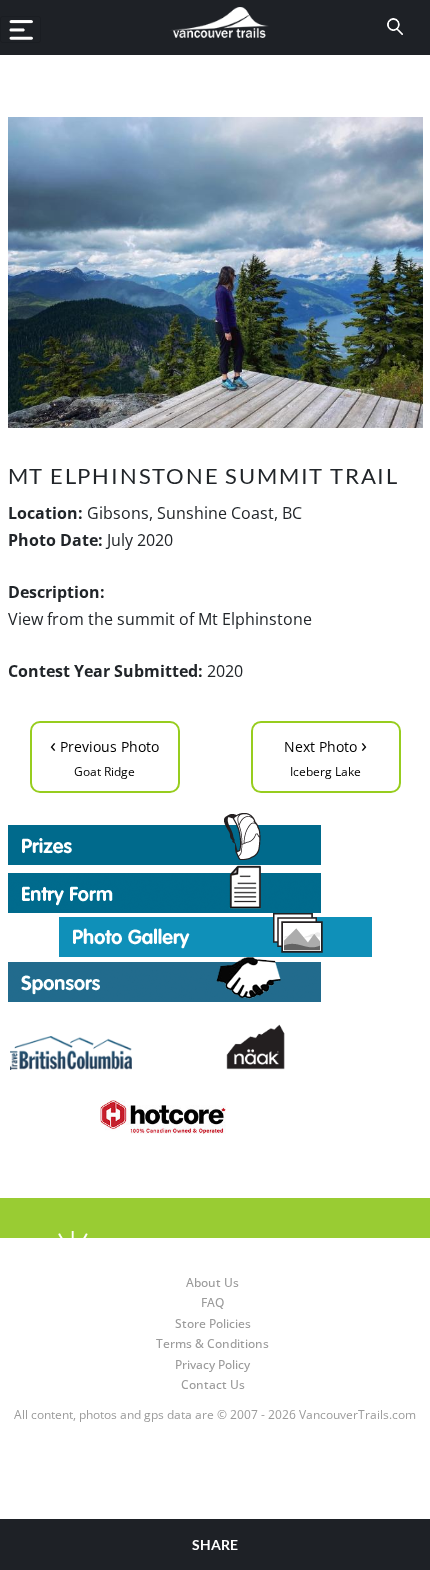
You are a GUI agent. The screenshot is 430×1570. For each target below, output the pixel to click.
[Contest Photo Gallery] (215, 933)
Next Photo (325, 755)
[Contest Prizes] (215, 839)
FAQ (212, 1302)
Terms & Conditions (212, 1343)
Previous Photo (104, 755)
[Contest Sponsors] (215, 979)
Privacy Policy (212, 1364)
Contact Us (213, 1384)
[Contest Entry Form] (215, 889)
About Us (212, 1282)
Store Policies (213, 1323)
